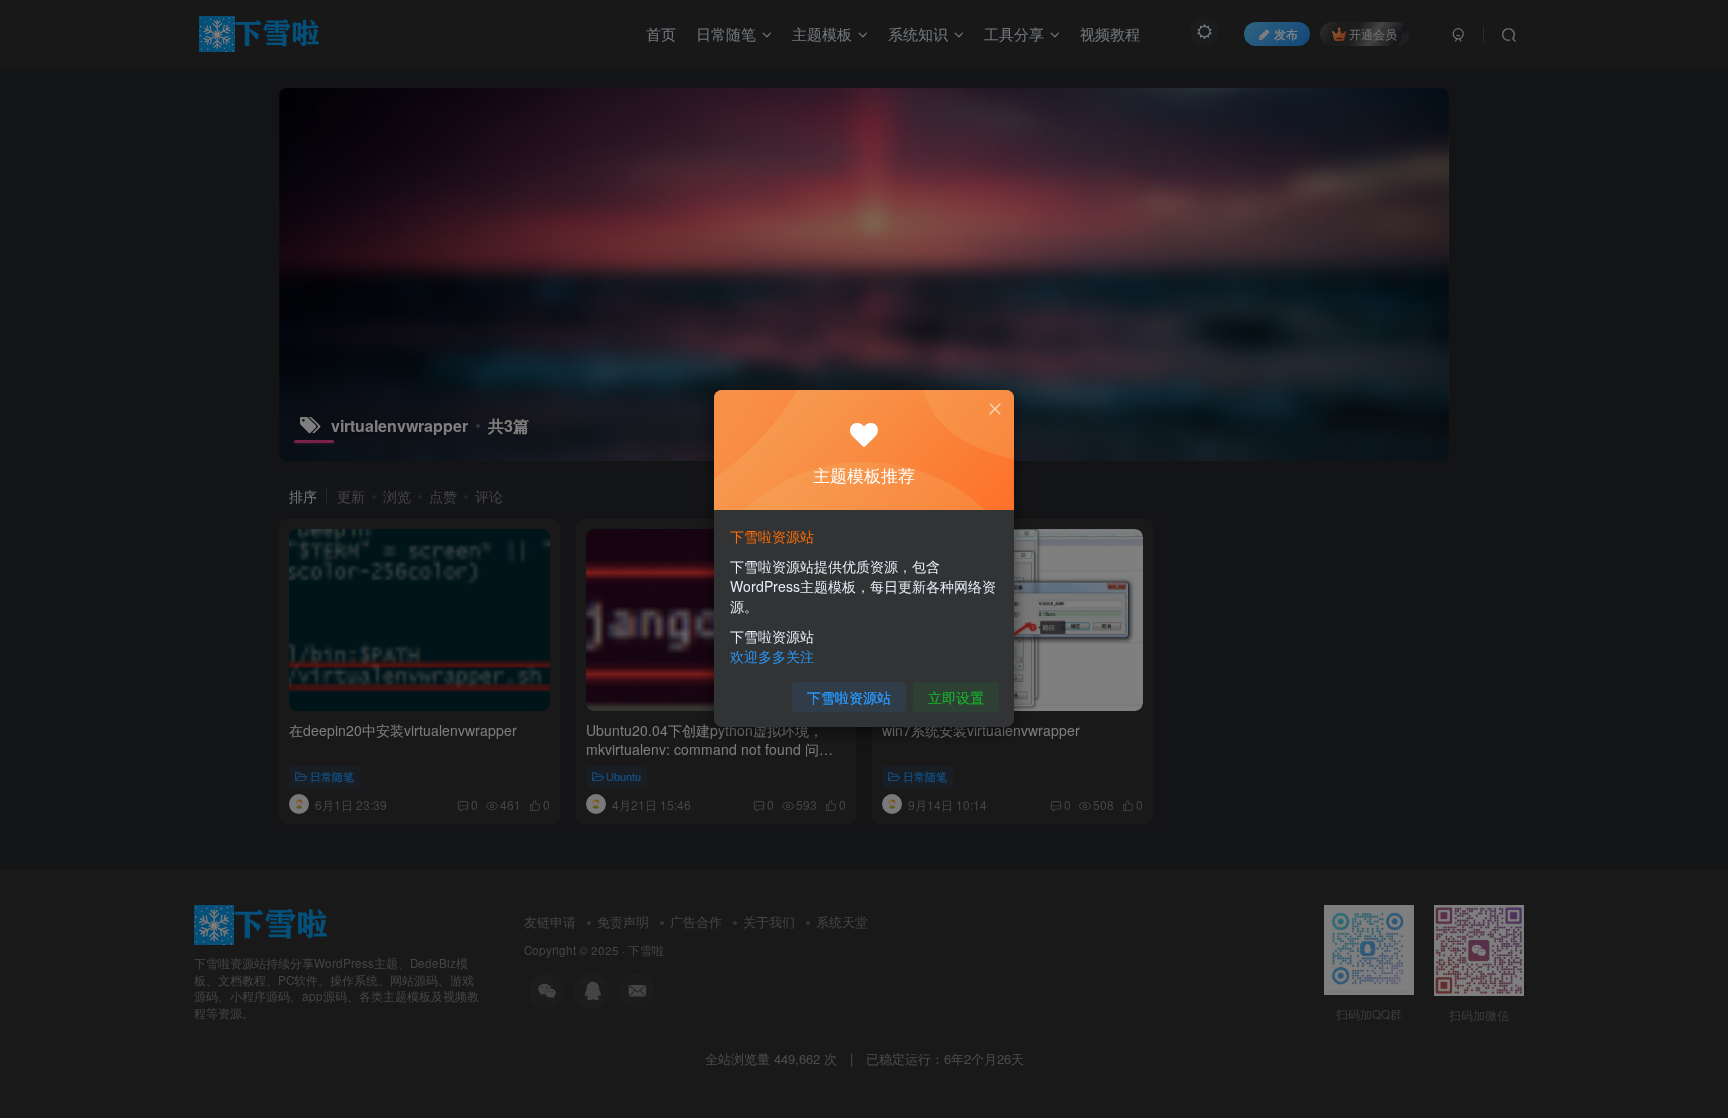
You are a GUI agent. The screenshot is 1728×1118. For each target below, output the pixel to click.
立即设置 (956, 697)
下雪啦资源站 (849, 697)
